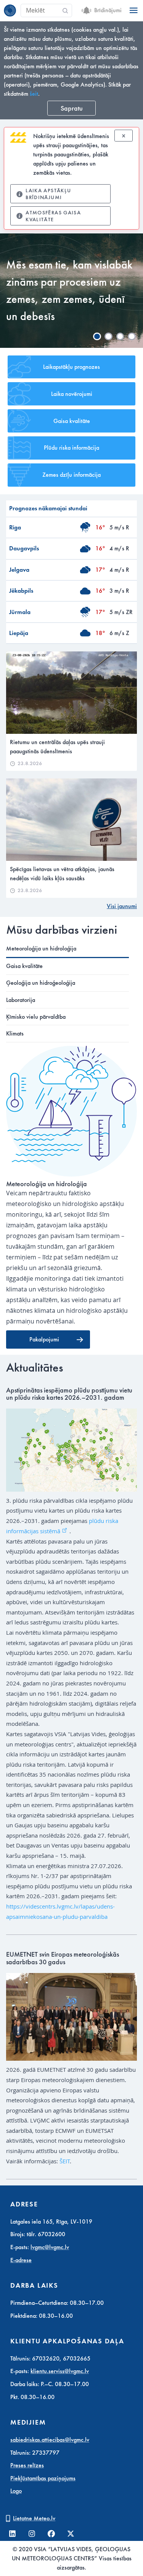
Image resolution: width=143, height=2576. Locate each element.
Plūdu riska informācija (71, 448)
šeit (34, 94)
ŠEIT (65, 2161)
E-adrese (21, 2260)
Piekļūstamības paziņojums (43, 2478)
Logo (16, 2491)
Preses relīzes (27, 2465)
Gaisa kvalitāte (72, 421)
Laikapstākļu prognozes (71, 367)
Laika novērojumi (72, 394)
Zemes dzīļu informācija (71, 475)
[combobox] (46, 11)
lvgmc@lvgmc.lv (50, 2247)
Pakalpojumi (44, 1339)
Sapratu (72, 108)
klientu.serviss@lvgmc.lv (60, 2371)
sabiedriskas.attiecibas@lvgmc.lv (50, 2440)
